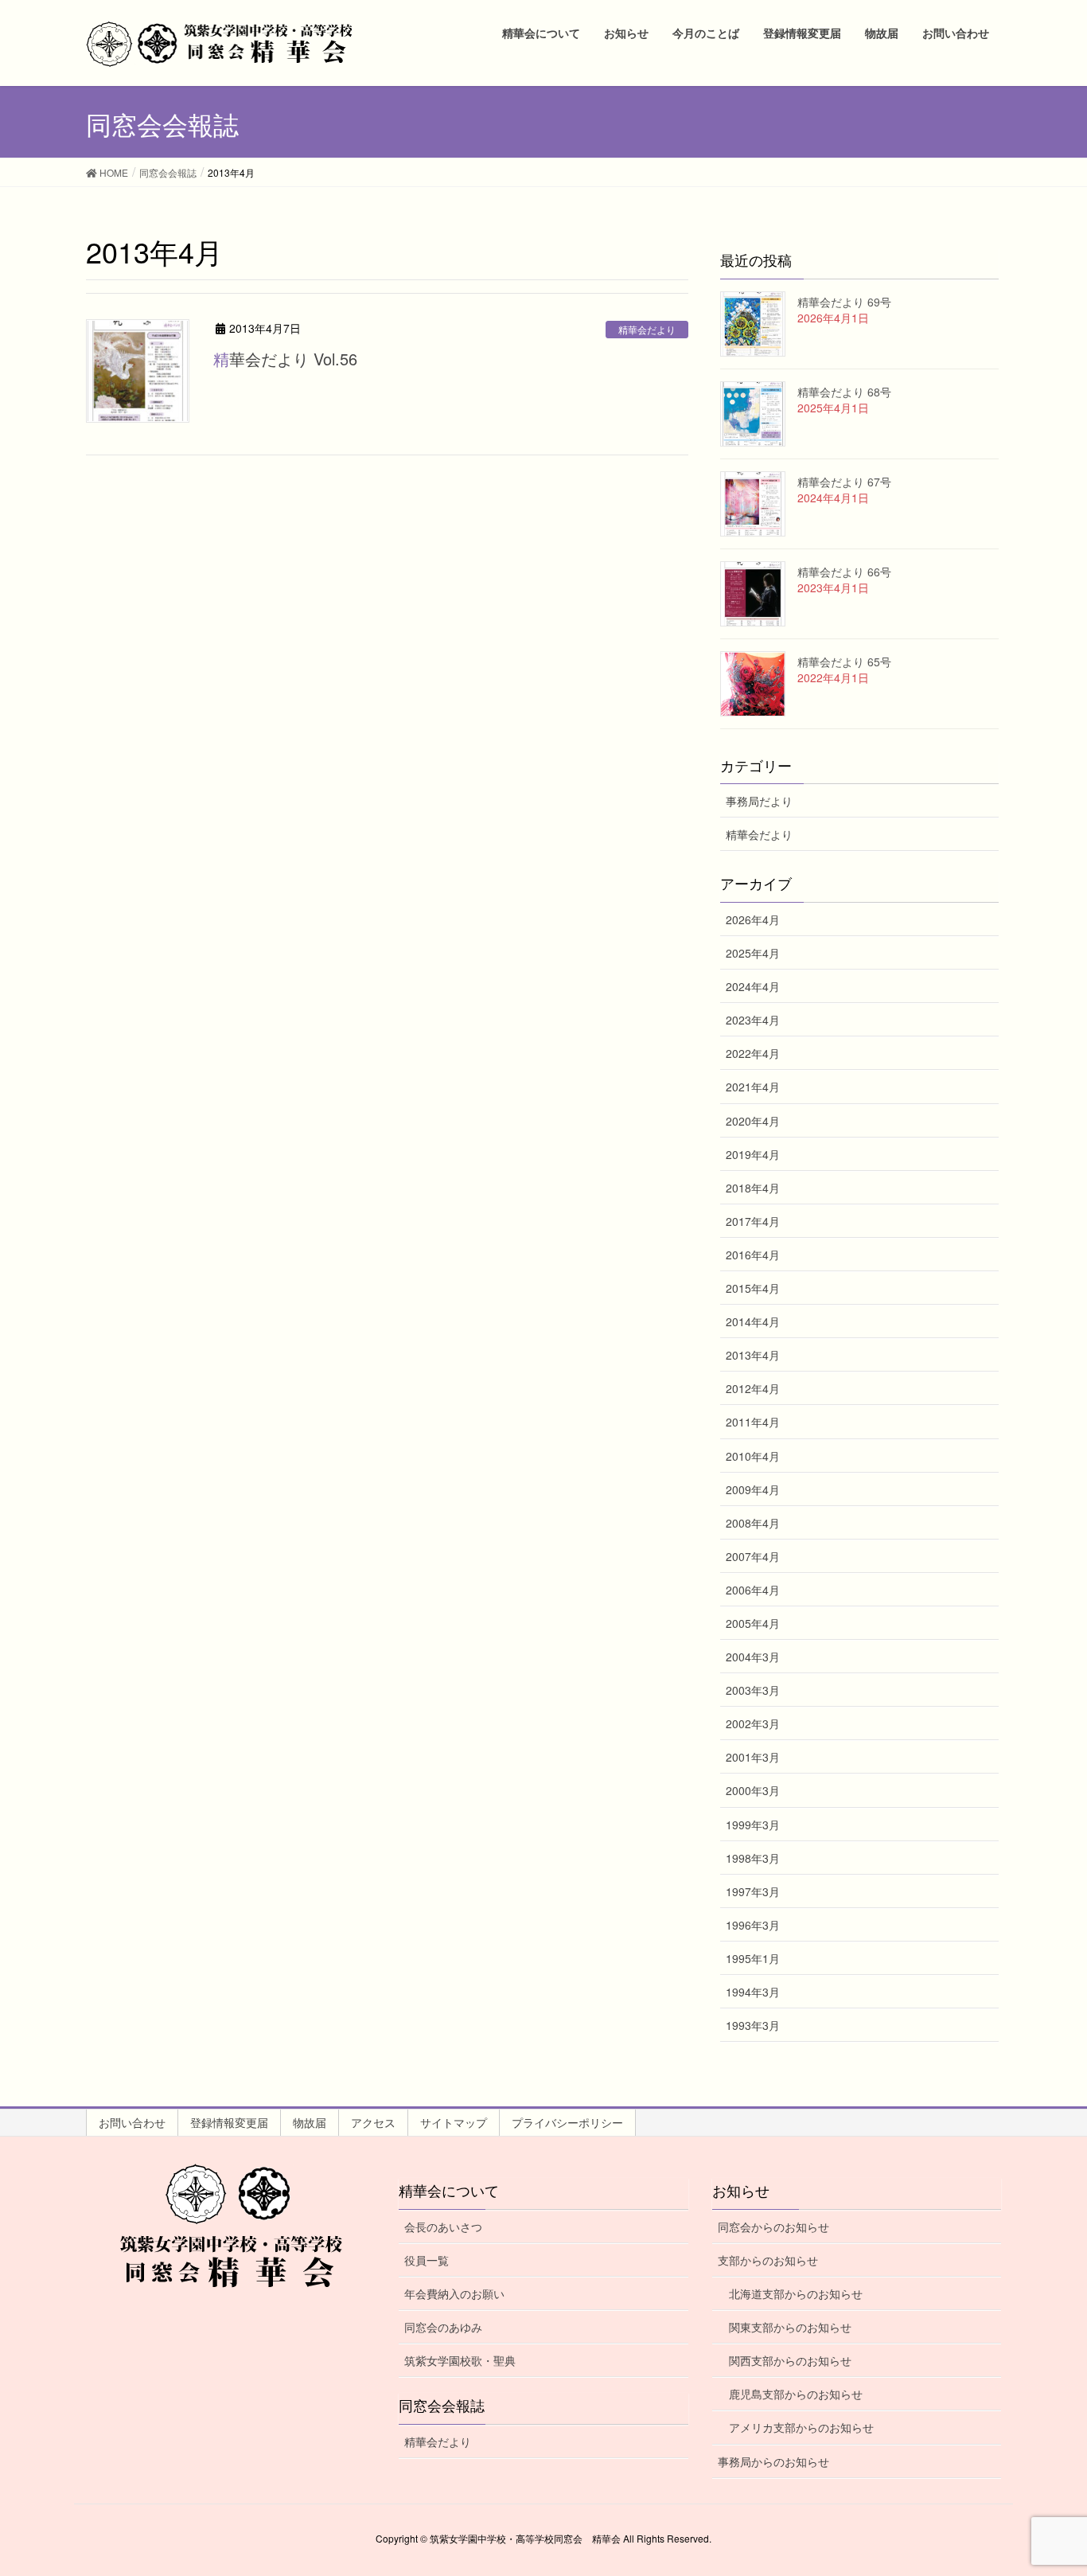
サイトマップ (454, 2122)
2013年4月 (753, 1355)
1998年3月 (753, 1858)
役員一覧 (427, 2260)
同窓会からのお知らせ (773, 2227)
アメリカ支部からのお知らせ (801, 2427)
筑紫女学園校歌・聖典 (460, 2360)
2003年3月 (753, 1690)
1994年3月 (753, 1992)
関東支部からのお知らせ (790, 2327)
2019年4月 (753, 1154)
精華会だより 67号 (844, 482)
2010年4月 (753, 1456)
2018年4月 (753, 1188)
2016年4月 (753, 1255)
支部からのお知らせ (768, 2260)
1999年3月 (753, 1825)
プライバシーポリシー (567, 2122)
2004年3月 (753, 1657)
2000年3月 (753, 1790)
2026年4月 (753, 919)
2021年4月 (753, 1087)
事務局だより (759, 801)
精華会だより (647, 329)
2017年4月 (753, 1221)
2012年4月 (753, 1388)
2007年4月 (753, 1556)
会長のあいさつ (443, 2227)
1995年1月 (753, 1958)
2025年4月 (753, 953)
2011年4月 (753, 1422)
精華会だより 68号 (844, 392)
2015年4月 (753, 1288)
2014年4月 (753, 1321)
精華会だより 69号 (844, 302)
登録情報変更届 (229, 2122)
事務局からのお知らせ (773, 2461)
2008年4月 (753, 1523)
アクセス (373, 2122)
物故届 (310, 2122)
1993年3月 (753, 2025)
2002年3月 (753, 1723)
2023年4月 (753, 1020)
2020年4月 (753, 1121)
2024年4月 (753, 986)
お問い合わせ (132, 2122)
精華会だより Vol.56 (285, 359)
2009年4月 (753, 1489)
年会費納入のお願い (454, 2293)
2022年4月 (753, 1053)
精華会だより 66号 (844, 572)
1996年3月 (753, 1925)
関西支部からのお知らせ (790, 2360)
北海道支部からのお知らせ (796, 2293)
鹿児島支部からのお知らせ (796, 2394)
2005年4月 (753, 1623)
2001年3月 (753, 1757)
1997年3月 (753, 1891)
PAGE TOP (1046, 2484)
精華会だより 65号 (844, 662)
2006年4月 (753, 1590)
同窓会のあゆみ (443, 2327)
